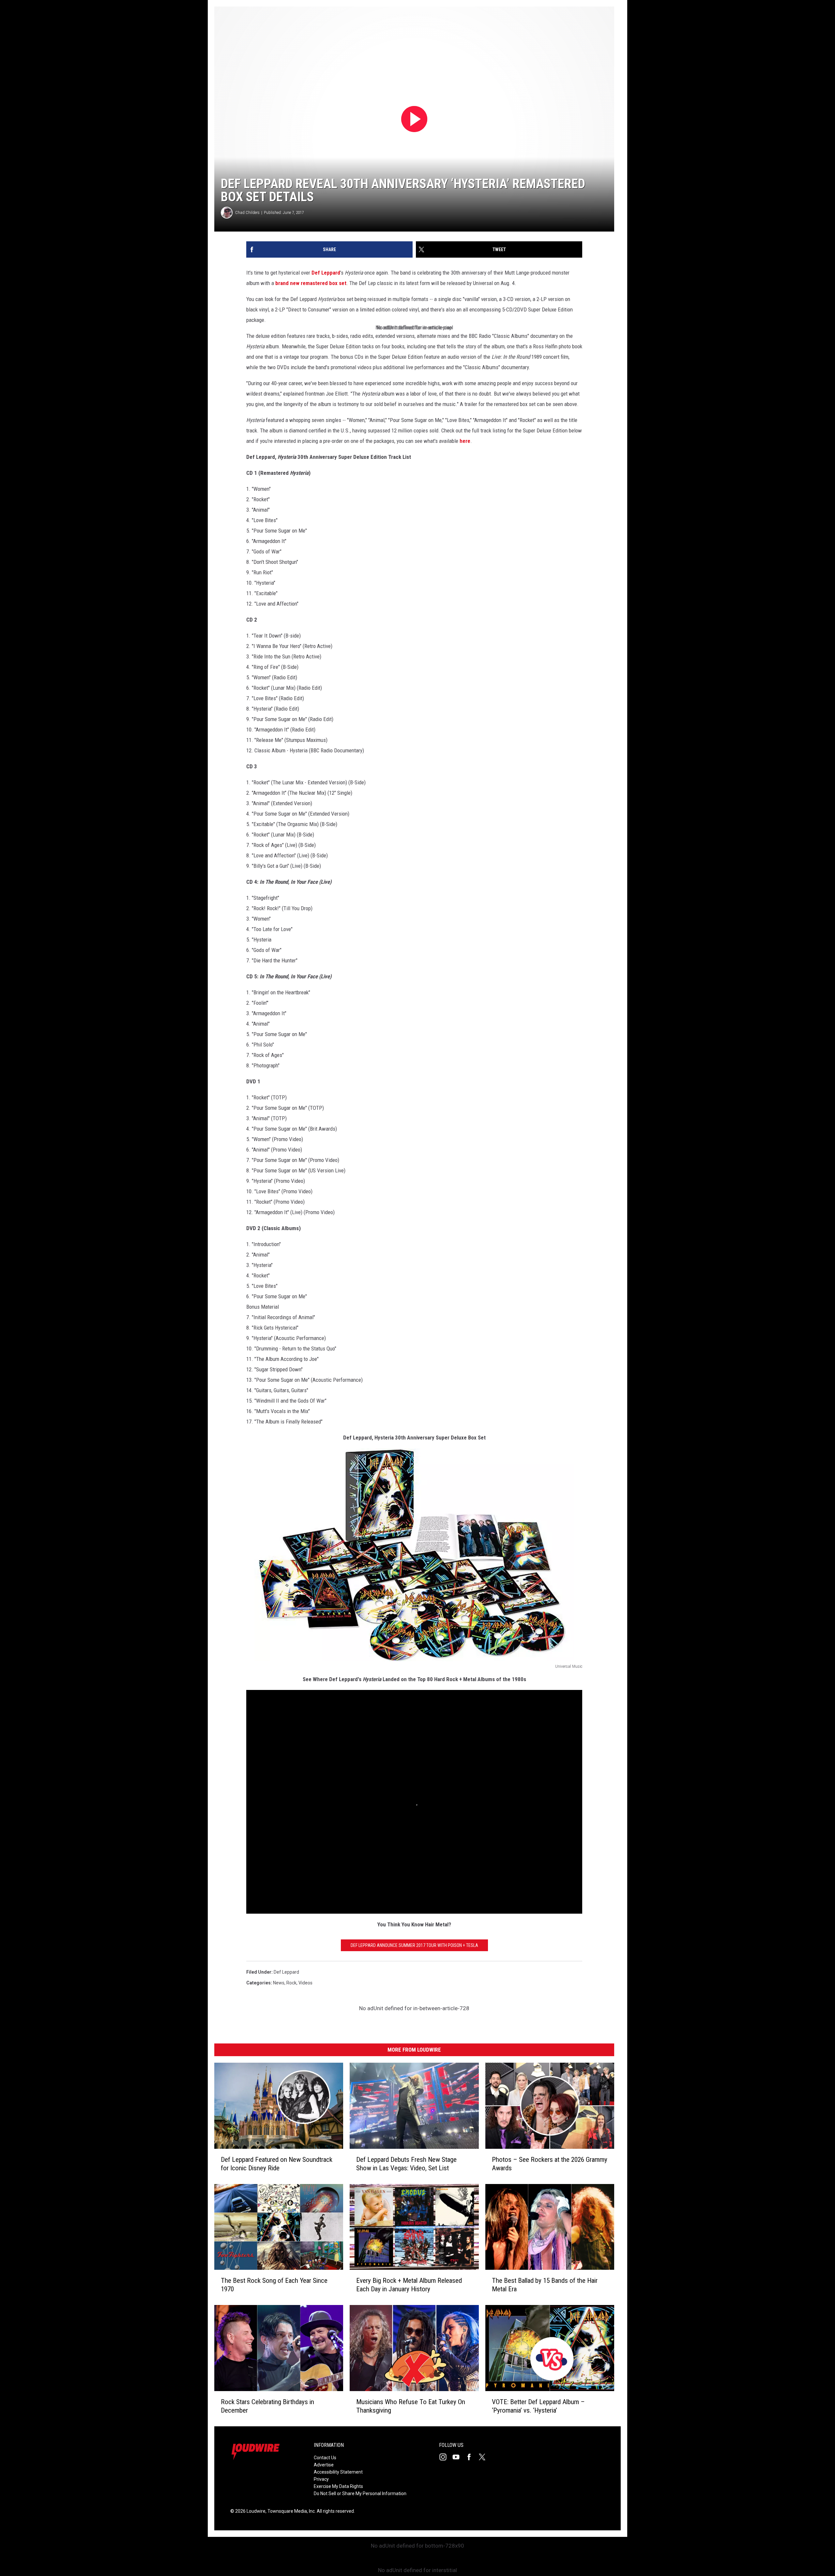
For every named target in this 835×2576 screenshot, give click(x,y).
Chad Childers (247, 212)
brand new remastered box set (311, 283)
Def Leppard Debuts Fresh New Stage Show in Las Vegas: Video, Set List (406, 2164)
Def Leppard (326, 273)
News (279, 1983)
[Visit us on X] (485, 2457)
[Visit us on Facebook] (472, 2457)
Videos (305, 1983)
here (465, 441)
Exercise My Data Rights (338, 2486)
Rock (291, 1983)
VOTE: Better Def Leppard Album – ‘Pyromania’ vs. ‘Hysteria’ (538, 2406)
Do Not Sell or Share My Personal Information (360, 2493)
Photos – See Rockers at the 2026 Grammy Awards (550, 2164)
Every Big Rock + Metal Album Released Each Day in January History (409, 2285)
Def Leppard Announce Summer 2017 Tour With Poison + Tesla (414, 1945)
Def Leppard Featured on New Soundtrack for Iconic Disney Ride (277, 2164)
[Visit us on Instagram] (446, 2457)
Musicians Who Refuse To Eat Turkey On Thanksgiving (411, 2406)
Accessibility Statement (338, 2472)
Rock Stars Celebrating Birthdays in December (267, 2406)
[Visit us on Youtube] (459, 2457)
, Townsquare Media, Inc (290, 2511)
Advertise (324, 2465)
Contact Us (325, 2458)
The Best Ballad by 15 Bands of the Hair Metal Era (545, 2285)
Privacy (321, 2479)
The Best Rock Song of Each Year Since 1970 (274, 2285)
